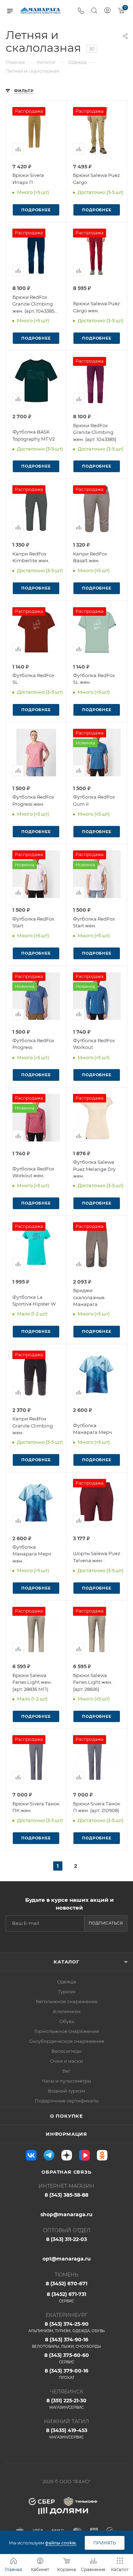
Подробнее (36, 210)
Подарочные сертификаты (67, 2101)
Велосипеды (66, 2051)
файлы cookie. (61, 2543)
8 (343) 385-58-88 (66, 2195)
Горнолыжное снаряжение (67, 2031)
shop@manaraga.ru (66, 2214)
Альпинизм (67, 2011)
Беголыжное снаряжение (67, 2001)
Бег (66, 2071)
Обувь (67, 2021)
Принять (105, 2543)
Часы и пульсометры (66, 2081)
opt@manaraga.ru (67, 2259)
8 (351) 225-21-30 (66, 2404)
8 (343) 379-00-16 (66, 2374)
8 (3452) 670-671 (66, 2284)
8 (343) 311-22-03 (66, 2239)
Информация (66, 2134)
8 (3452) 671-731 (66, 2297)
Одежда (67, 1982)
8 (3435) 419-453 (67, 2433)
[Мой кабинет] (107, 11)
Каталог (66, 1962)
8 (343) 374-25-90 (66, 2327)
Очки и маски (66, 2061)
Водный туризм (66, 2091)
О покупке (66, 2116)
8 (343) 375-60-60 (67, 2358)
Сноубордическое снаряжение (67, 2041)
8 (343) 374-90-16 (66, 2343)
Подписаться (106, 1923)
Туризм (67, 1991)
